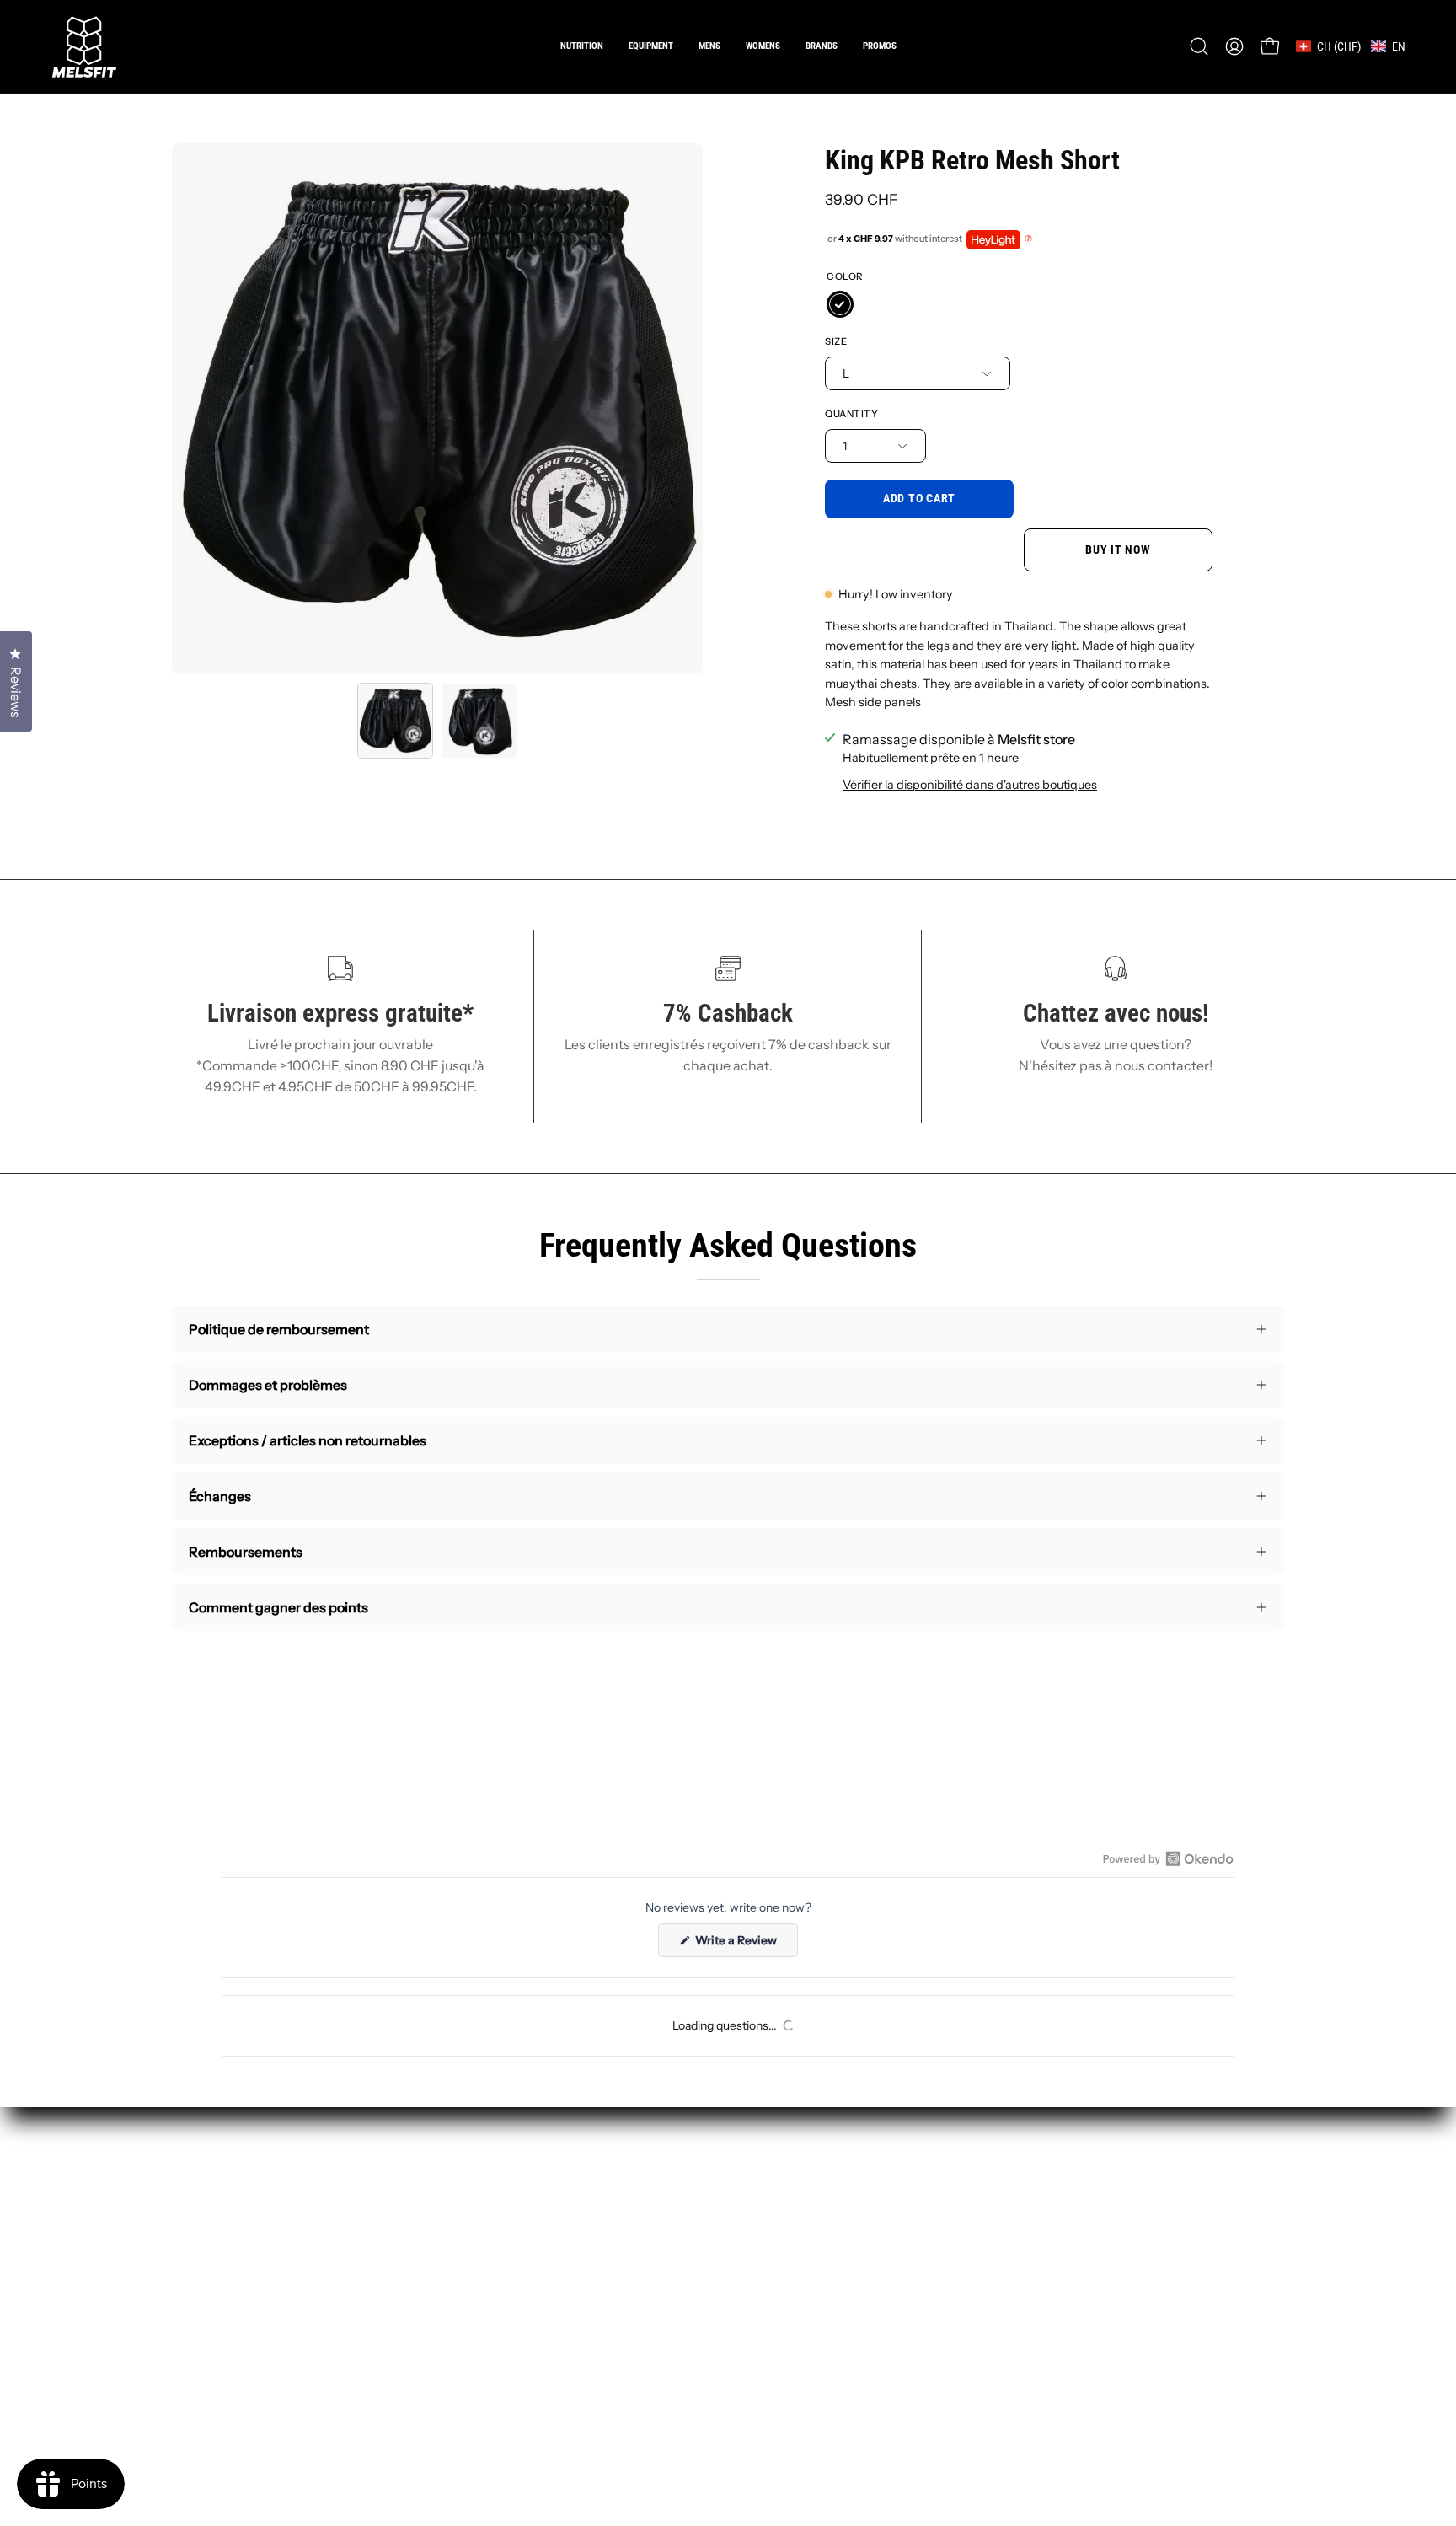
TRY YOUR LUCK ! (919, 1341)
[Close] (1011, 1077)
